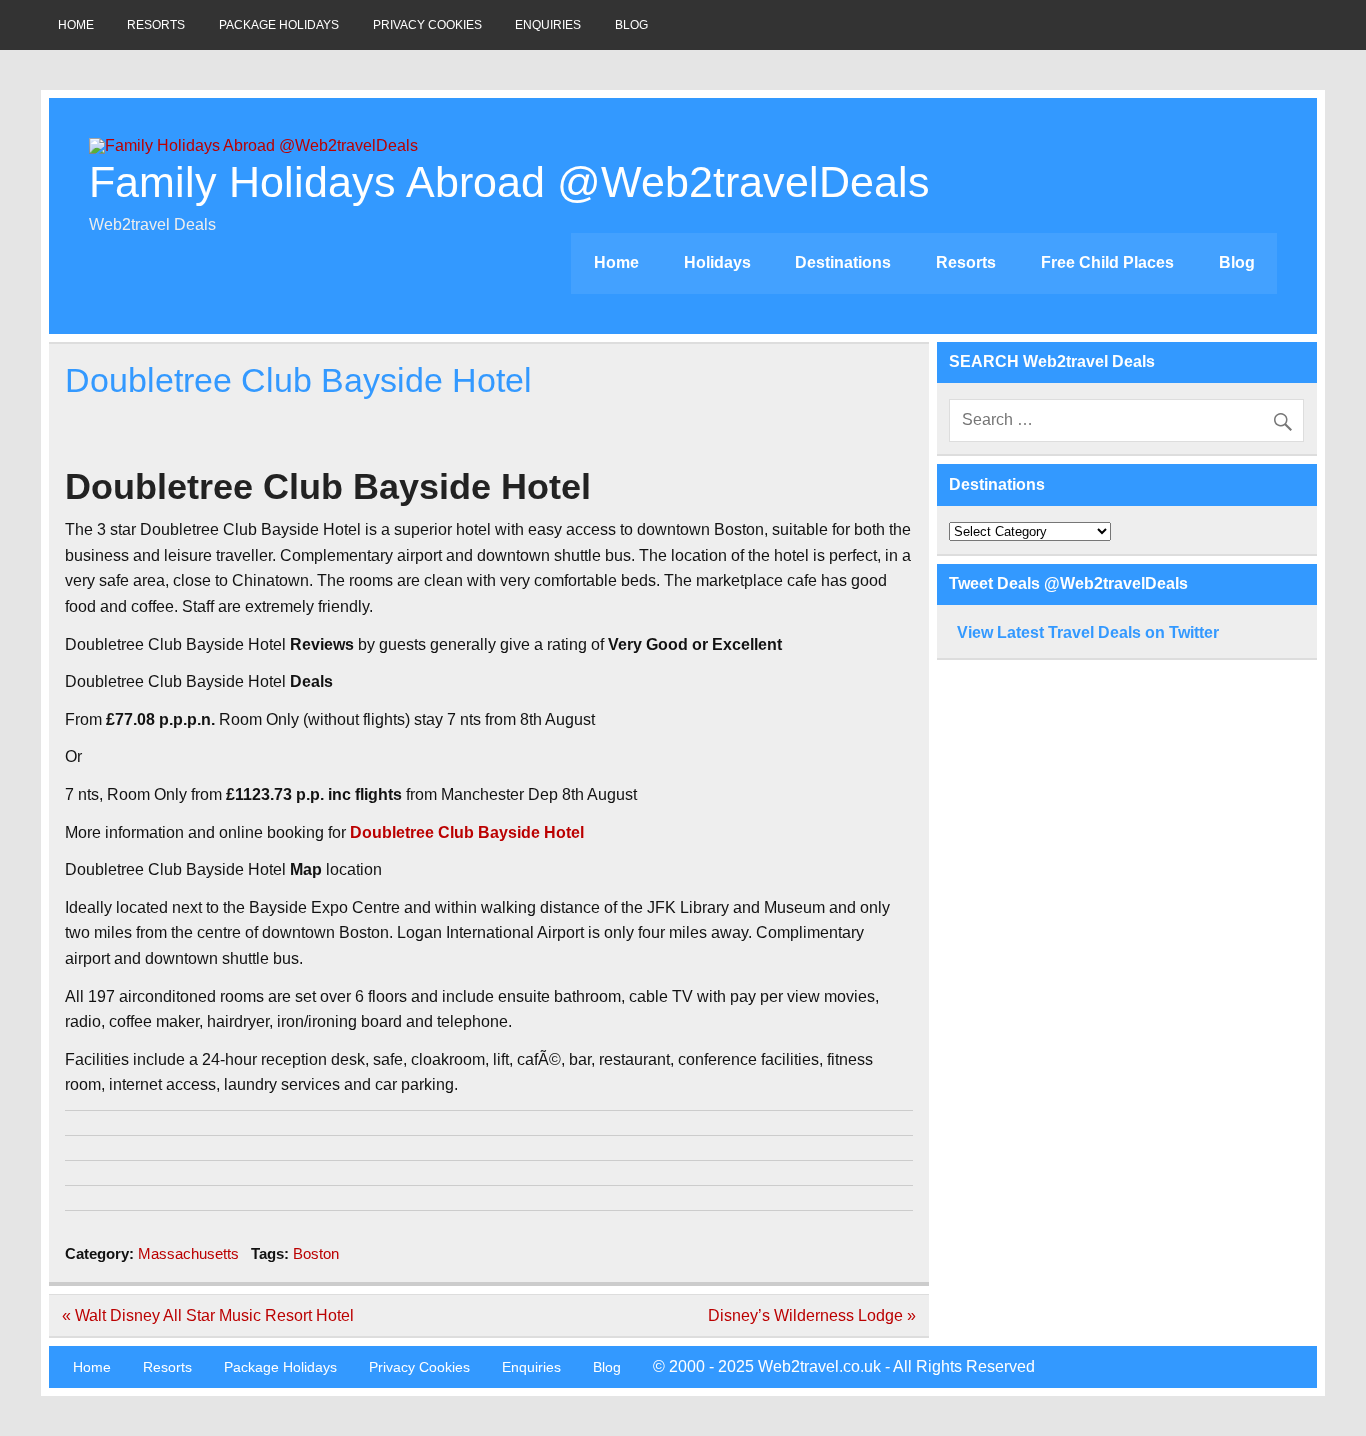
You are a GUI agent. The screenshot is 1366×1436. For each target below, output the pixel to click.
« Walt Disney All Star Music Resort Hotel (208, 1315)
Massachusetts (188, 1253)
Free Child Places (1107, 262)
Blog (631, 25)
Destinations (843, 262)
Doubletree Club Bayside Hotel (467, 832)
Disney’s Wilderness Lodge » (812, 1315)
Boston (316, 1253)
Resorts (156, 25)
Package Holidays (279, 25)
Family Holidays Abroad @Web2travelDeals (509, 182)
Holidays (717, 262)
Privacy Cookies (427, 25)
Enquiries (548, 25)
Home (76, 25)
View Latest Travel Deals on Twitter (1088, 632)
